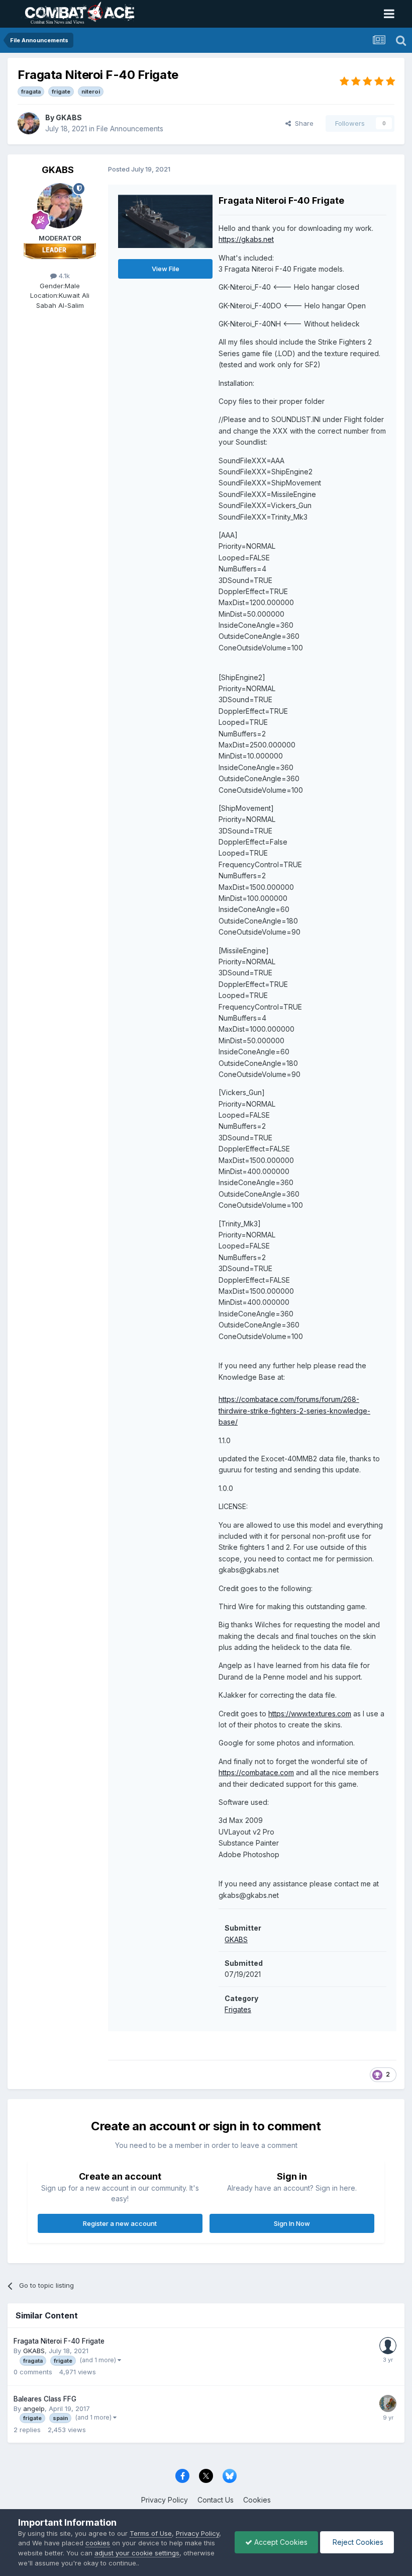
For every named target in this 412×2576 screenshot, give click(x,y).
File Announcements (130, 129)
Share (302, 123)
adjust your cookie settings (137, 2553)
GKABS (69, 117)
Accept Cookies (280, 2542)
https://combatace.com (256, 1772)
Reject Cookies (357, 2542)
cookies (98, 2543)
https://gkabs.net (246, 239)
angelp (34, 2408)
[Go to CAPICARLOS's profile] (388, 2346)
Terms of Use (151, 2533)
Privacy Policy (165, 2500)
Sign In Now (292, 2223)
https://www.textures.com (310, 1714)
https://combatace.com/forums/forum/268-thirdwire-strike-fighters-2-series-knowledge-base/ (294, 1410)
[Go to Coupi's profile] (388, 2403)
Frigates (238, 2009)
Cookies (257, 2500)
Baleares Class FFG (45, 2399)
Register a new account (120, 2223)
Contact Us (216, 2500)
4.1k (63, 276)
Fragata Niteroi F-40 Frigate (59, 2341)
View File (166, 269)
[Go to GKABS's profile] (29, 123)
